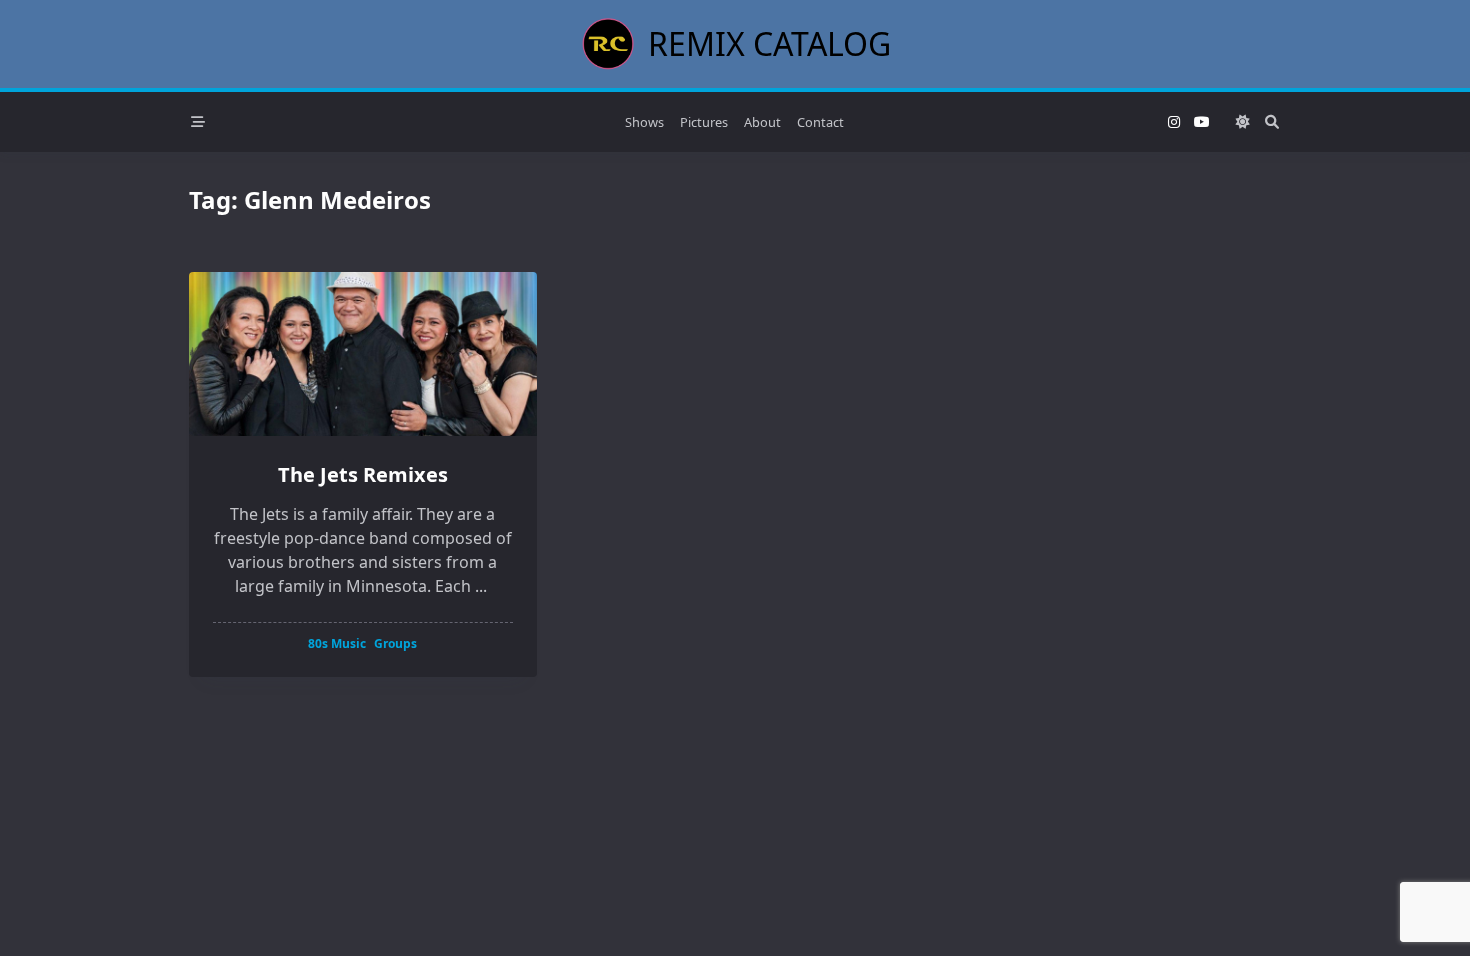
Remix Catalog (769, 43)
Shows (644, 122)
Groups (395, 643)
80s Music (337, 643)
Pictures (704, 122)
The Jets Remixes (363, 474)
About (762, 122)
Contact (820, 122)
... (481, 586)
